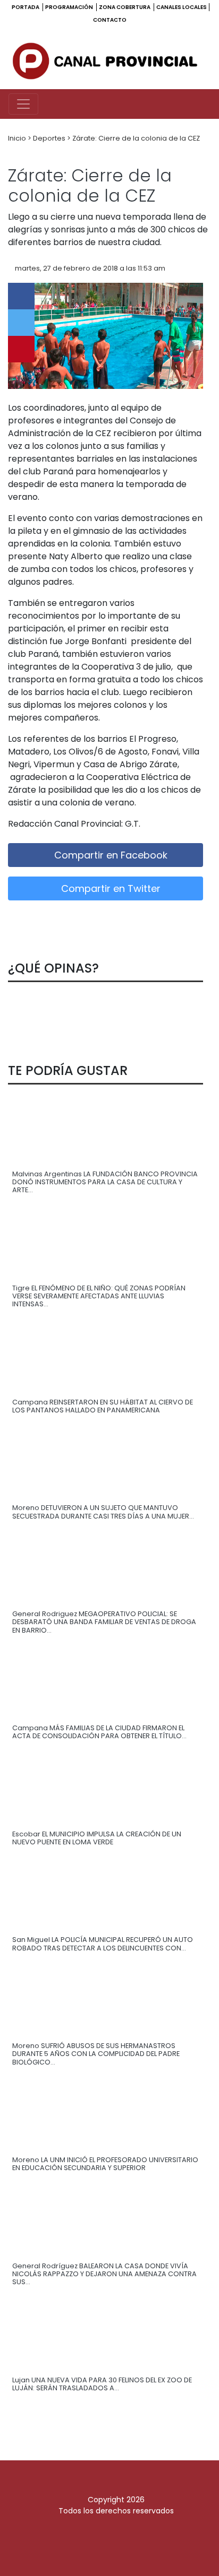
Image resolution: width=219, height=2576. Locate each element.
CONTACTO (110, 20)
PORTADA (26, 7)
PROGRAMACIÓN (70, 7)
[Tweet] (21, 323)
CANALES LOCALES (182, 7)
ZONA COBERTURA (125, 7)
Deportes (50, 138)
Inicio (18, 138)
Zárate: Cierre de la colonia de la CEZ (136, 138)
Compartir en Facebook (109, 855)
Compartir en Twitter (109, 888)
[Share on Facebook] (21, 296)
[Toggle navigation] (23, 104)
